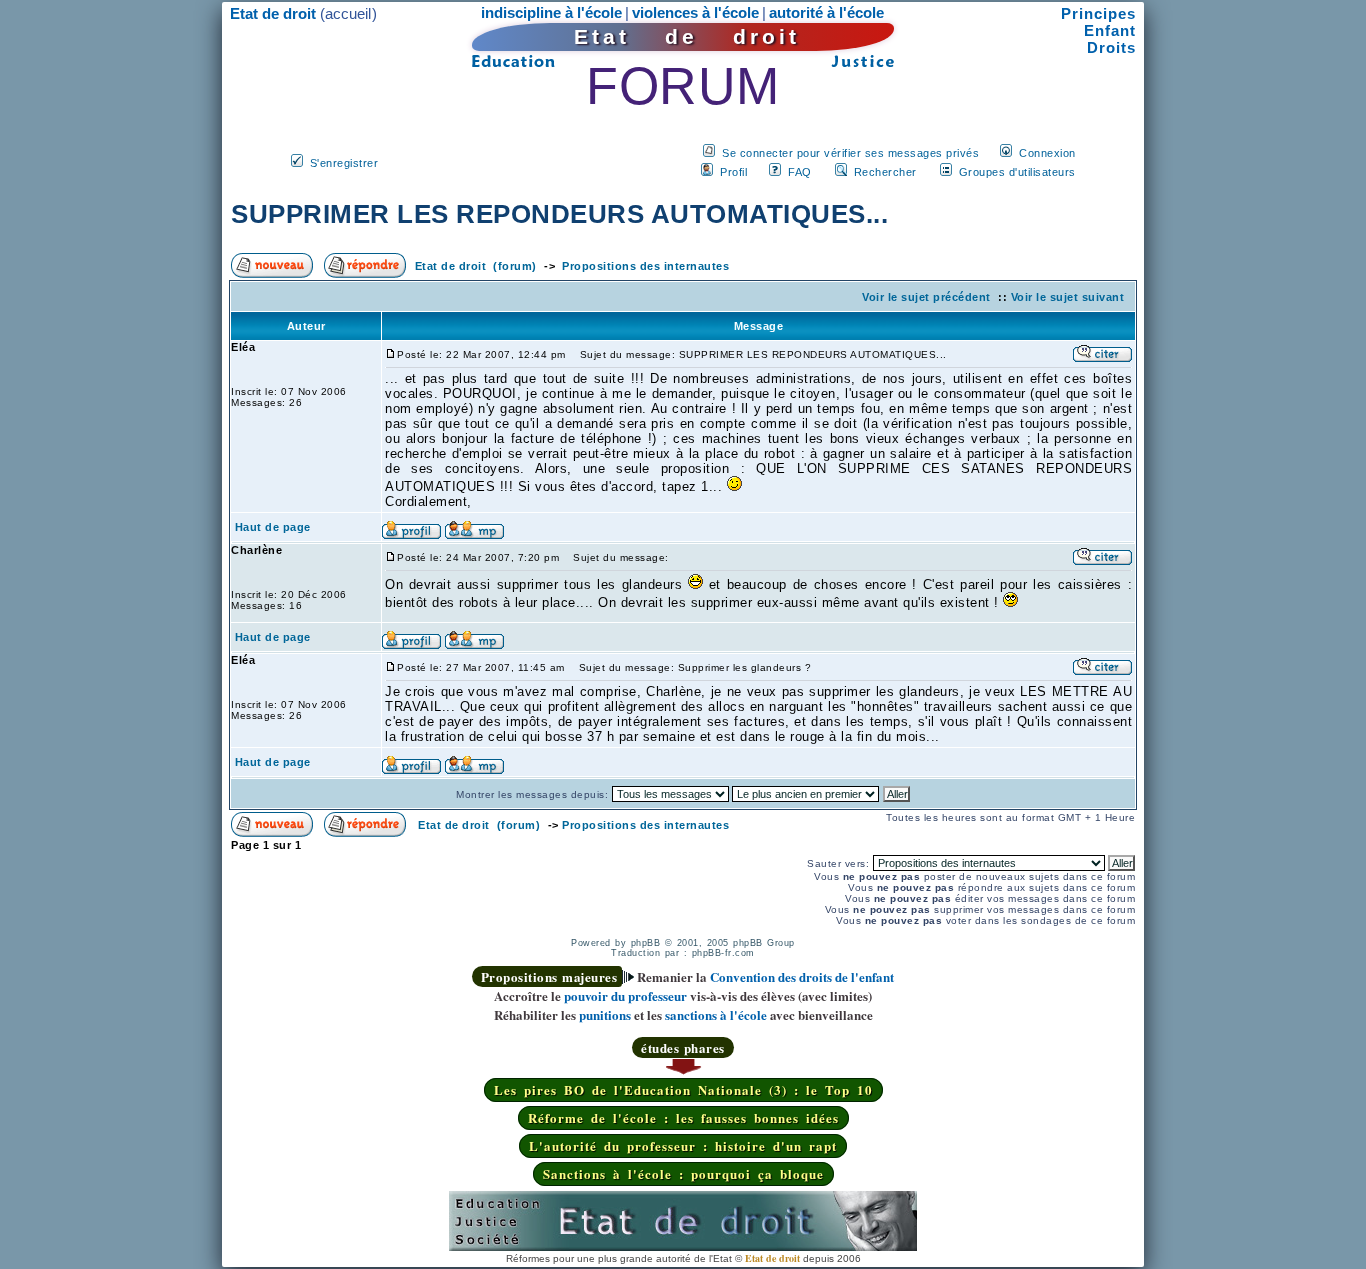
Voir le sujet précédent (926, 297)
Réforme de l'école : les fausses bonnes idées (683, 1117)
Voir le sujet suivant (1068, 297)
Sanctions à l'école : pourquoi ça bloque (683, 1173)
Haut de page (273, 527)
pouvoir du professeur (625, 995)
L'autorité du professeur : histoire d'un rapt (683, 1145)
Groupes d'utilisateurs (1017, 172)
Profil (733, 172)
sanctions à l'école (716, 1014)
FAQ (800, 172)
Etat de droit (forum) (476, 266)
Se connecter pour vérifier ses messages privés (850, 153)
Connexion (1047, 153)
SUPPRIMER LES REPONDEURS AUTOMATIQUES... (559, 214)
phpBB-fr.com (723, 953)
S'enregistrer (344, 163)
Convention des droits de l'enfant (802, 976)
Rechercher (885, 172)
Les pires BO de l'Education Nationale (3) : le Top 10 (683, 1089)
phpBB (646, 943)
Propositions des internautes (645, 266)
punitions (605, 1014)
